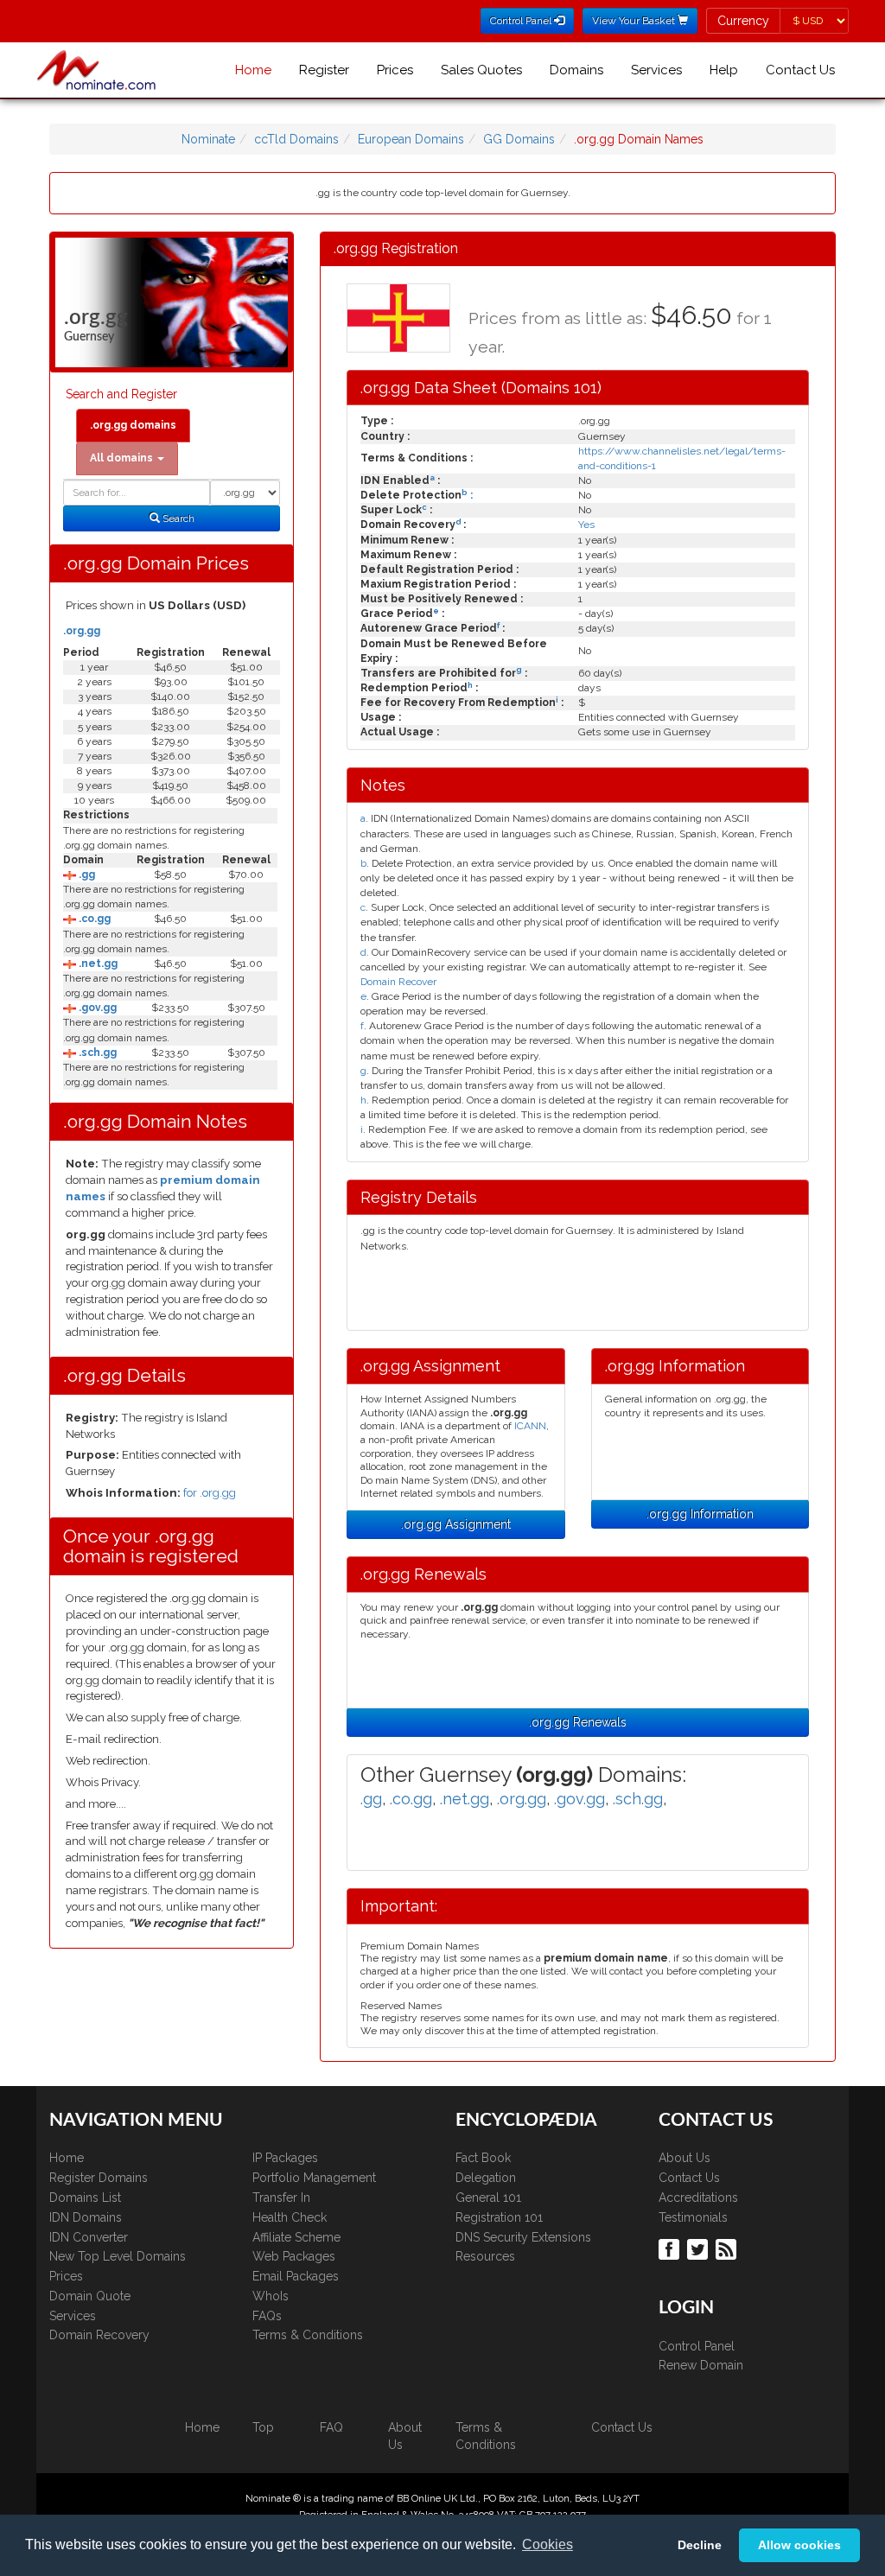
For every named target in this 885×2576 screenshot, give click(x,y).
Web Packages (294, 2256)
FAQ (331, 2427)
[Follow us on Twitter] (700, 2248)
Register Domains (99, 2178)
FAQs (267, 2316)
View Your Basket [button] (635, 21)
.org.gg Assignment (456, 1524)
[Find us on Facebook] (671, 2248)
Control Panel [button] (522, 21)
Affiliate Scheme (296, 2237)
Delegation (486, 2178)
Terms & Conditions (308, 2335)
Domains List (85, 2198)
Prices (395, 70)
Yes (586, 525)
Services (656, 70)
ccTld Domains (296, 139)
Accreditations (698, 2198)
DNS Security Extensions (523, 2237)
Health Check (290, 2217)
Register (324, 70)
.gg (86, 875)
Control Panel (697, 2346)
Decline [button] (700, 2545)
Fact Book (483, 2158)
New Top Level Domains (118, 2256)
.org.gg (82, 631)
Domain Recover (398, 982)
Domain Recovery (99, 2335)
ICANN (530, 1426)
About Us (684, 2158)
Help (724, 70)
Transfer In (281, 2198)
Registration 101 (499, 2217)
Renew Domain (701, 2365)
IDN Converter (89, 2237)
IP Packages (285, 2158)
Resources (485, 2256)
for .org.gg (210, 1493)
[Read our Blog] (728, 2248)
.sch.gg (96, 1053)
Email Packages (296, 2276)
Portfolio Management (314, 2178)
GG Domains (519, 139)
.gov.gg (96, 1008)
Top (263, 2427)
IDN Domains (86, 2217)
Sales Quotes (481, 70)
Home (253, 70)
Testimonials (693, 2217)
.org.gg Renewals (578, 1722)
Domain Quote (90, 2296)
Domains (576, 70)
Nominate (208, 139)
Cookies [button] (548, 2544)
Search (177, 518)
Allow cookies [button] (799, 2545)
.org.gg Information (700, 1514)
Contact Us (800, 70)
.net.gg (97, 964)
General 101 (488, 2198)
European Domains (411, 139)
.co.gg (93, 919)
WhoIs (271, 2296)
